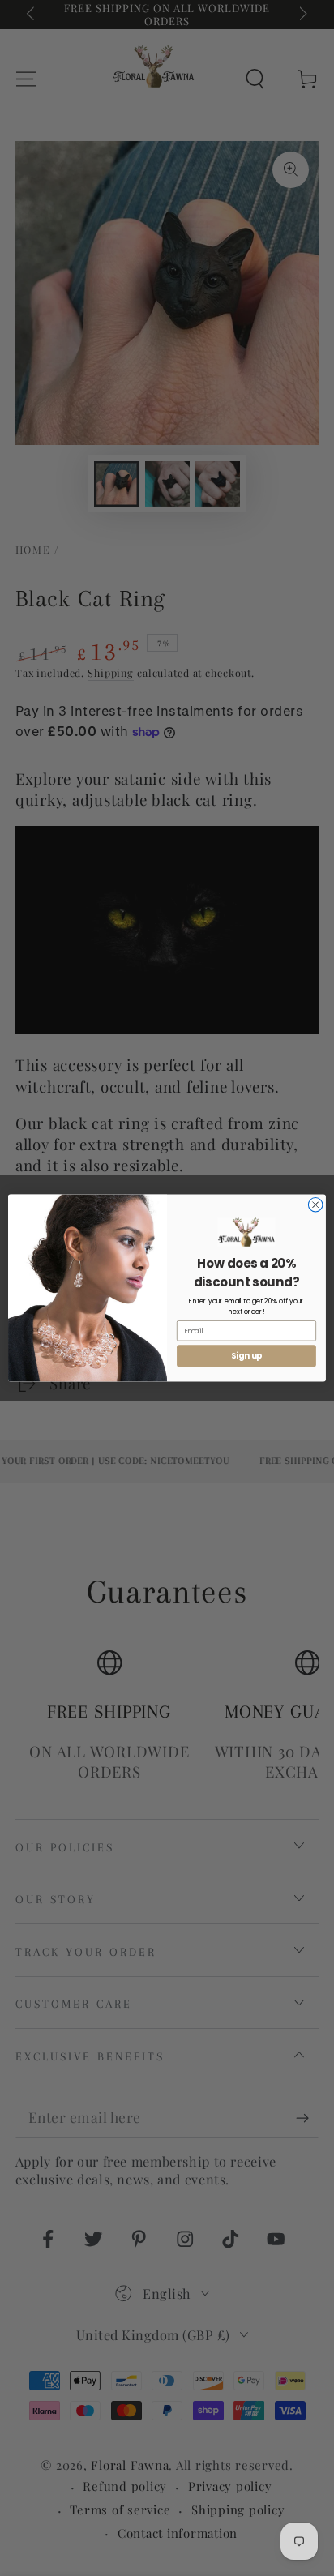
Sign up (247, 1356)
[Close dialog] (315, 1205)
